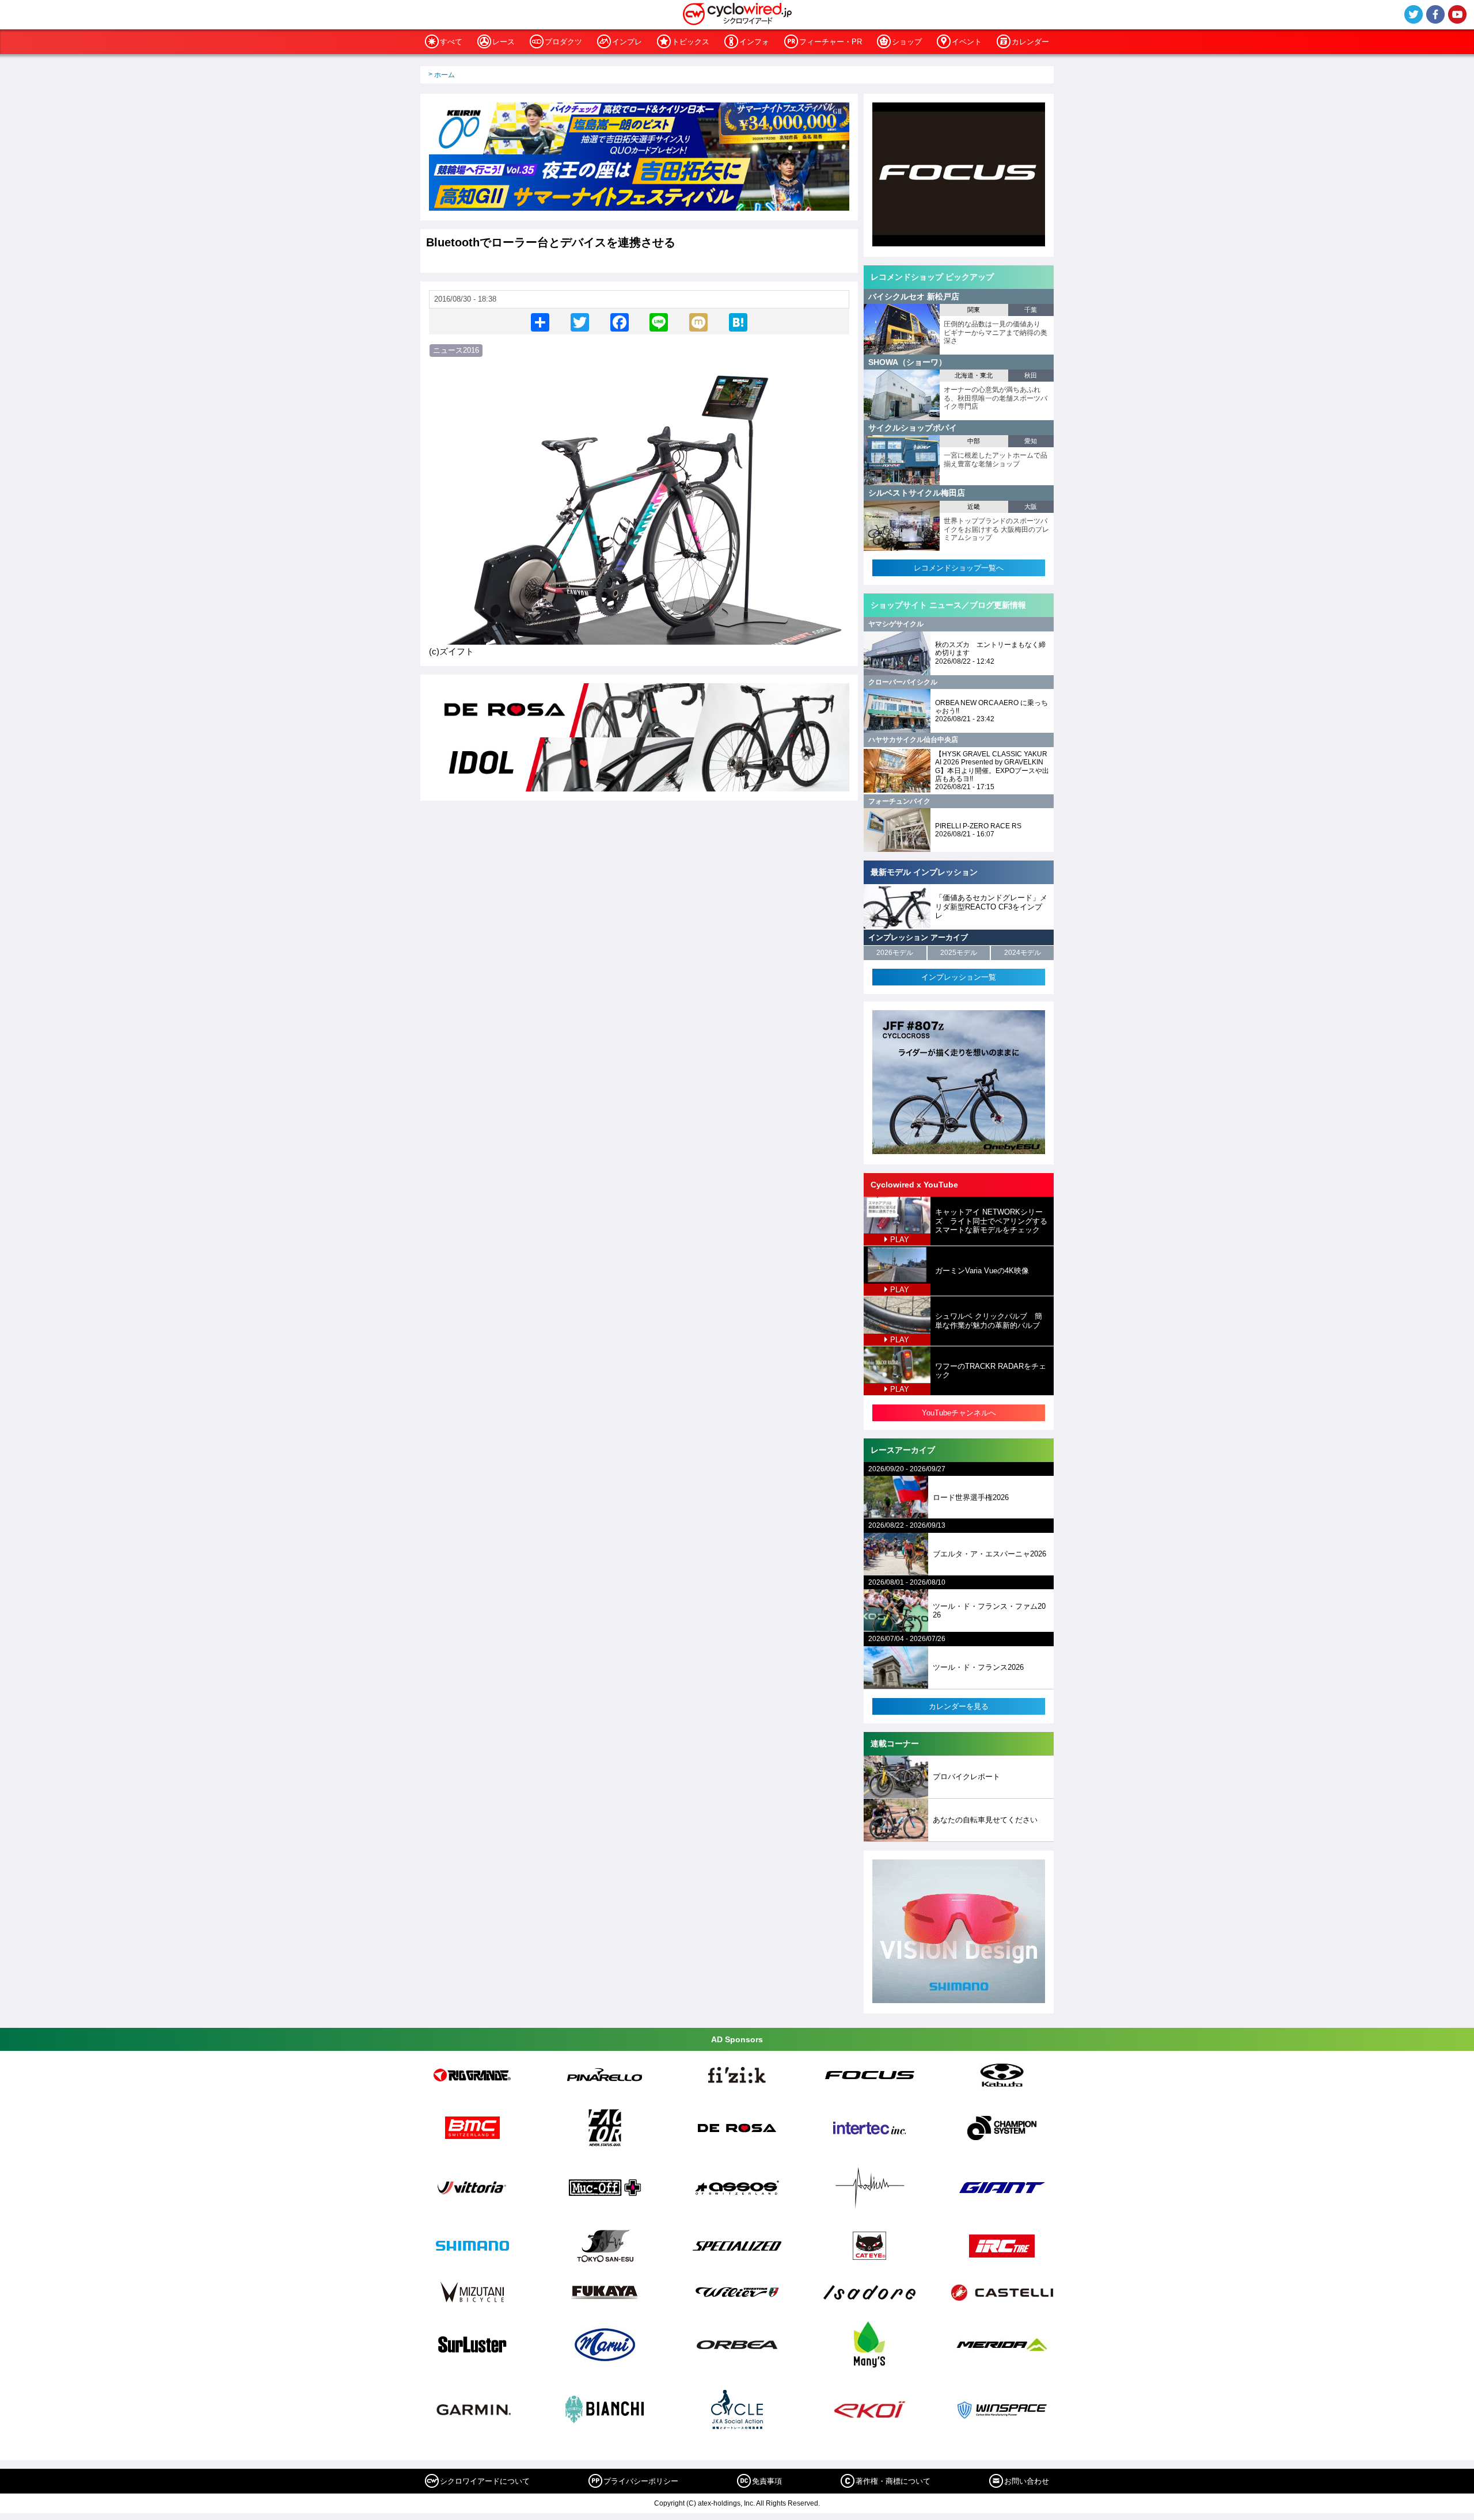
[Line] (659, 321)
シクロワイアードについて (485, 2481)
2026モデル (895, 953)
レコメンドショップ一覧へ (959, 568)
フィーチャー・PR (831, 42)
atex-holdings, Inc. (726, 2503)
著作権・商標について (893, 2481)
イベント (967, 42)
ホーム (445, 75)
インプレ (627, 42)
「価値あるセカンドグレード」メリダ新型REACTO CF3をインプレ (991, 907)
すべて (451, 42)
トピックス (691, 42)
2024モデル (1023, 953)
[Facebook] (620, 321)
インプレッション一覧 (959, 977)
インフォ (754, 42)
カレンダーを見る (959, 1706)
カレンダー (1030, 42)
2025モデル (959, 953)
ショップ (907, 42)
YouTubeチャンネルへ (959, 1413)
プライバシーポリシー (641, 2481)
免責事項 (767, 2481)
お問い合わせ (1027, 2481)
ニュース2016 (456, 350)
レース (504, 42)
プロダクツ (563, 42)
